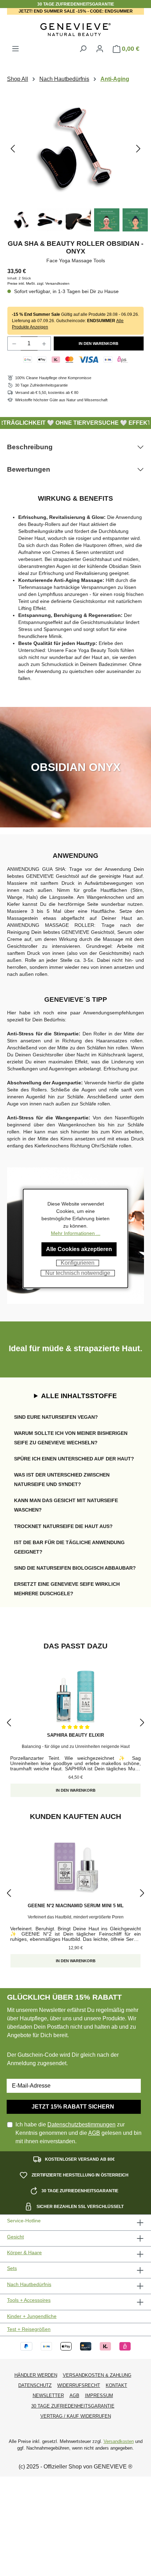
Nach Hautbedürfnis (29, 2285)
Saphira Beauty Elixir (75, 1735)
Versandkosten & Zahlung (97, 2375)
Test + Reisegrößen (29, 2329)
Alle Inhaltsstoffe (79, 1396)
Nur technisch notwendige (78, 1273)
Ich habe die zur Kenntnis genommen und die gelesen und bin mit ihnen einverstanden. (78, 2133)
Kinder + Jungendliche (32, 2316)
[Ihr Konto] (100, 49)
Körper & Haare (24, 2253)
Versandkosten (119, 2441)
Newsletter (48, 2396)
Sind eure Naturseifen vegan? (56, 1417)
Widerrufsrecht (79, 2385)
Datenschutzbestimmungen (81, 2124)
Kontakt (116, 2385)
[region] (75, 163)
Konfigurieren (78, 1263)
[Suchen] (83, 49)
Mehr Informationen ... (76, 1233)
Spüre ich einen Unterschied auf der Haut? (74, 1459)
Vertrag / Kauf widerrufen (76, 2416)
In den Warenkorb (99, 343)
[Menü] (15, 49)
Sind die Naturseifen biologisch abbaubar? (75, 1568)
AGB (94, 2133)
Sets (12, 2268)
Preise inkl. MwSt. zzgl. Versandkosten (38, 283)
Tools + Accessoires (29, 2300)
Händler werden (36, 2375)
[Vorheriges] (13, 148)
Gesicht (15, 2237)
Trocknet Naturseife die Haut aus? (63, 1526)
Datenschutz (35, 2385)
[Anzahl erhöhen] (44, 343)
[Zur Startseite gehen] (75, 30)
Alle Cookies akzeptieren (79, 1249)
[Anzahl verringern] (14, 343)
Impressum (99, 2396)
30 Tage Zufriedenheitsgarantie (73, 2406)
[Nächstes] (138, 148)
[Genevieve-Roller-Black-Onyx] (75, 148)
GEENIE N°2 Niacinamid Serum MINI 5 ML (76, 1906)
